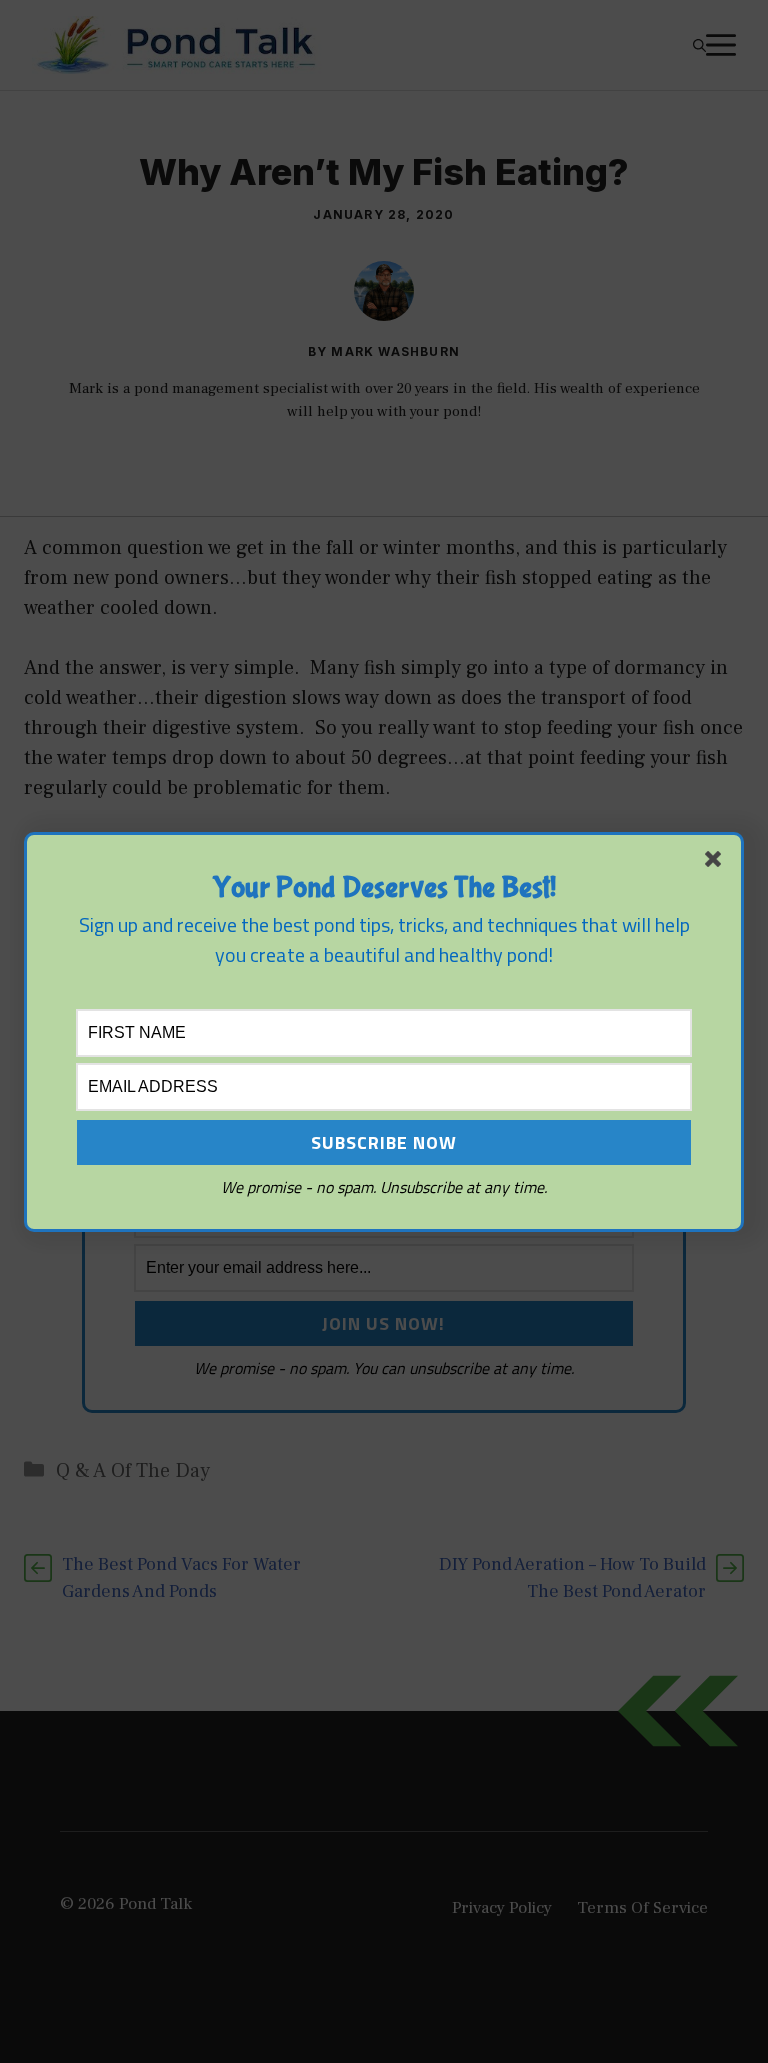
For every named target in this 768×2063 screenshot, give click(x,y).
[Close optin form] (717, 863)
